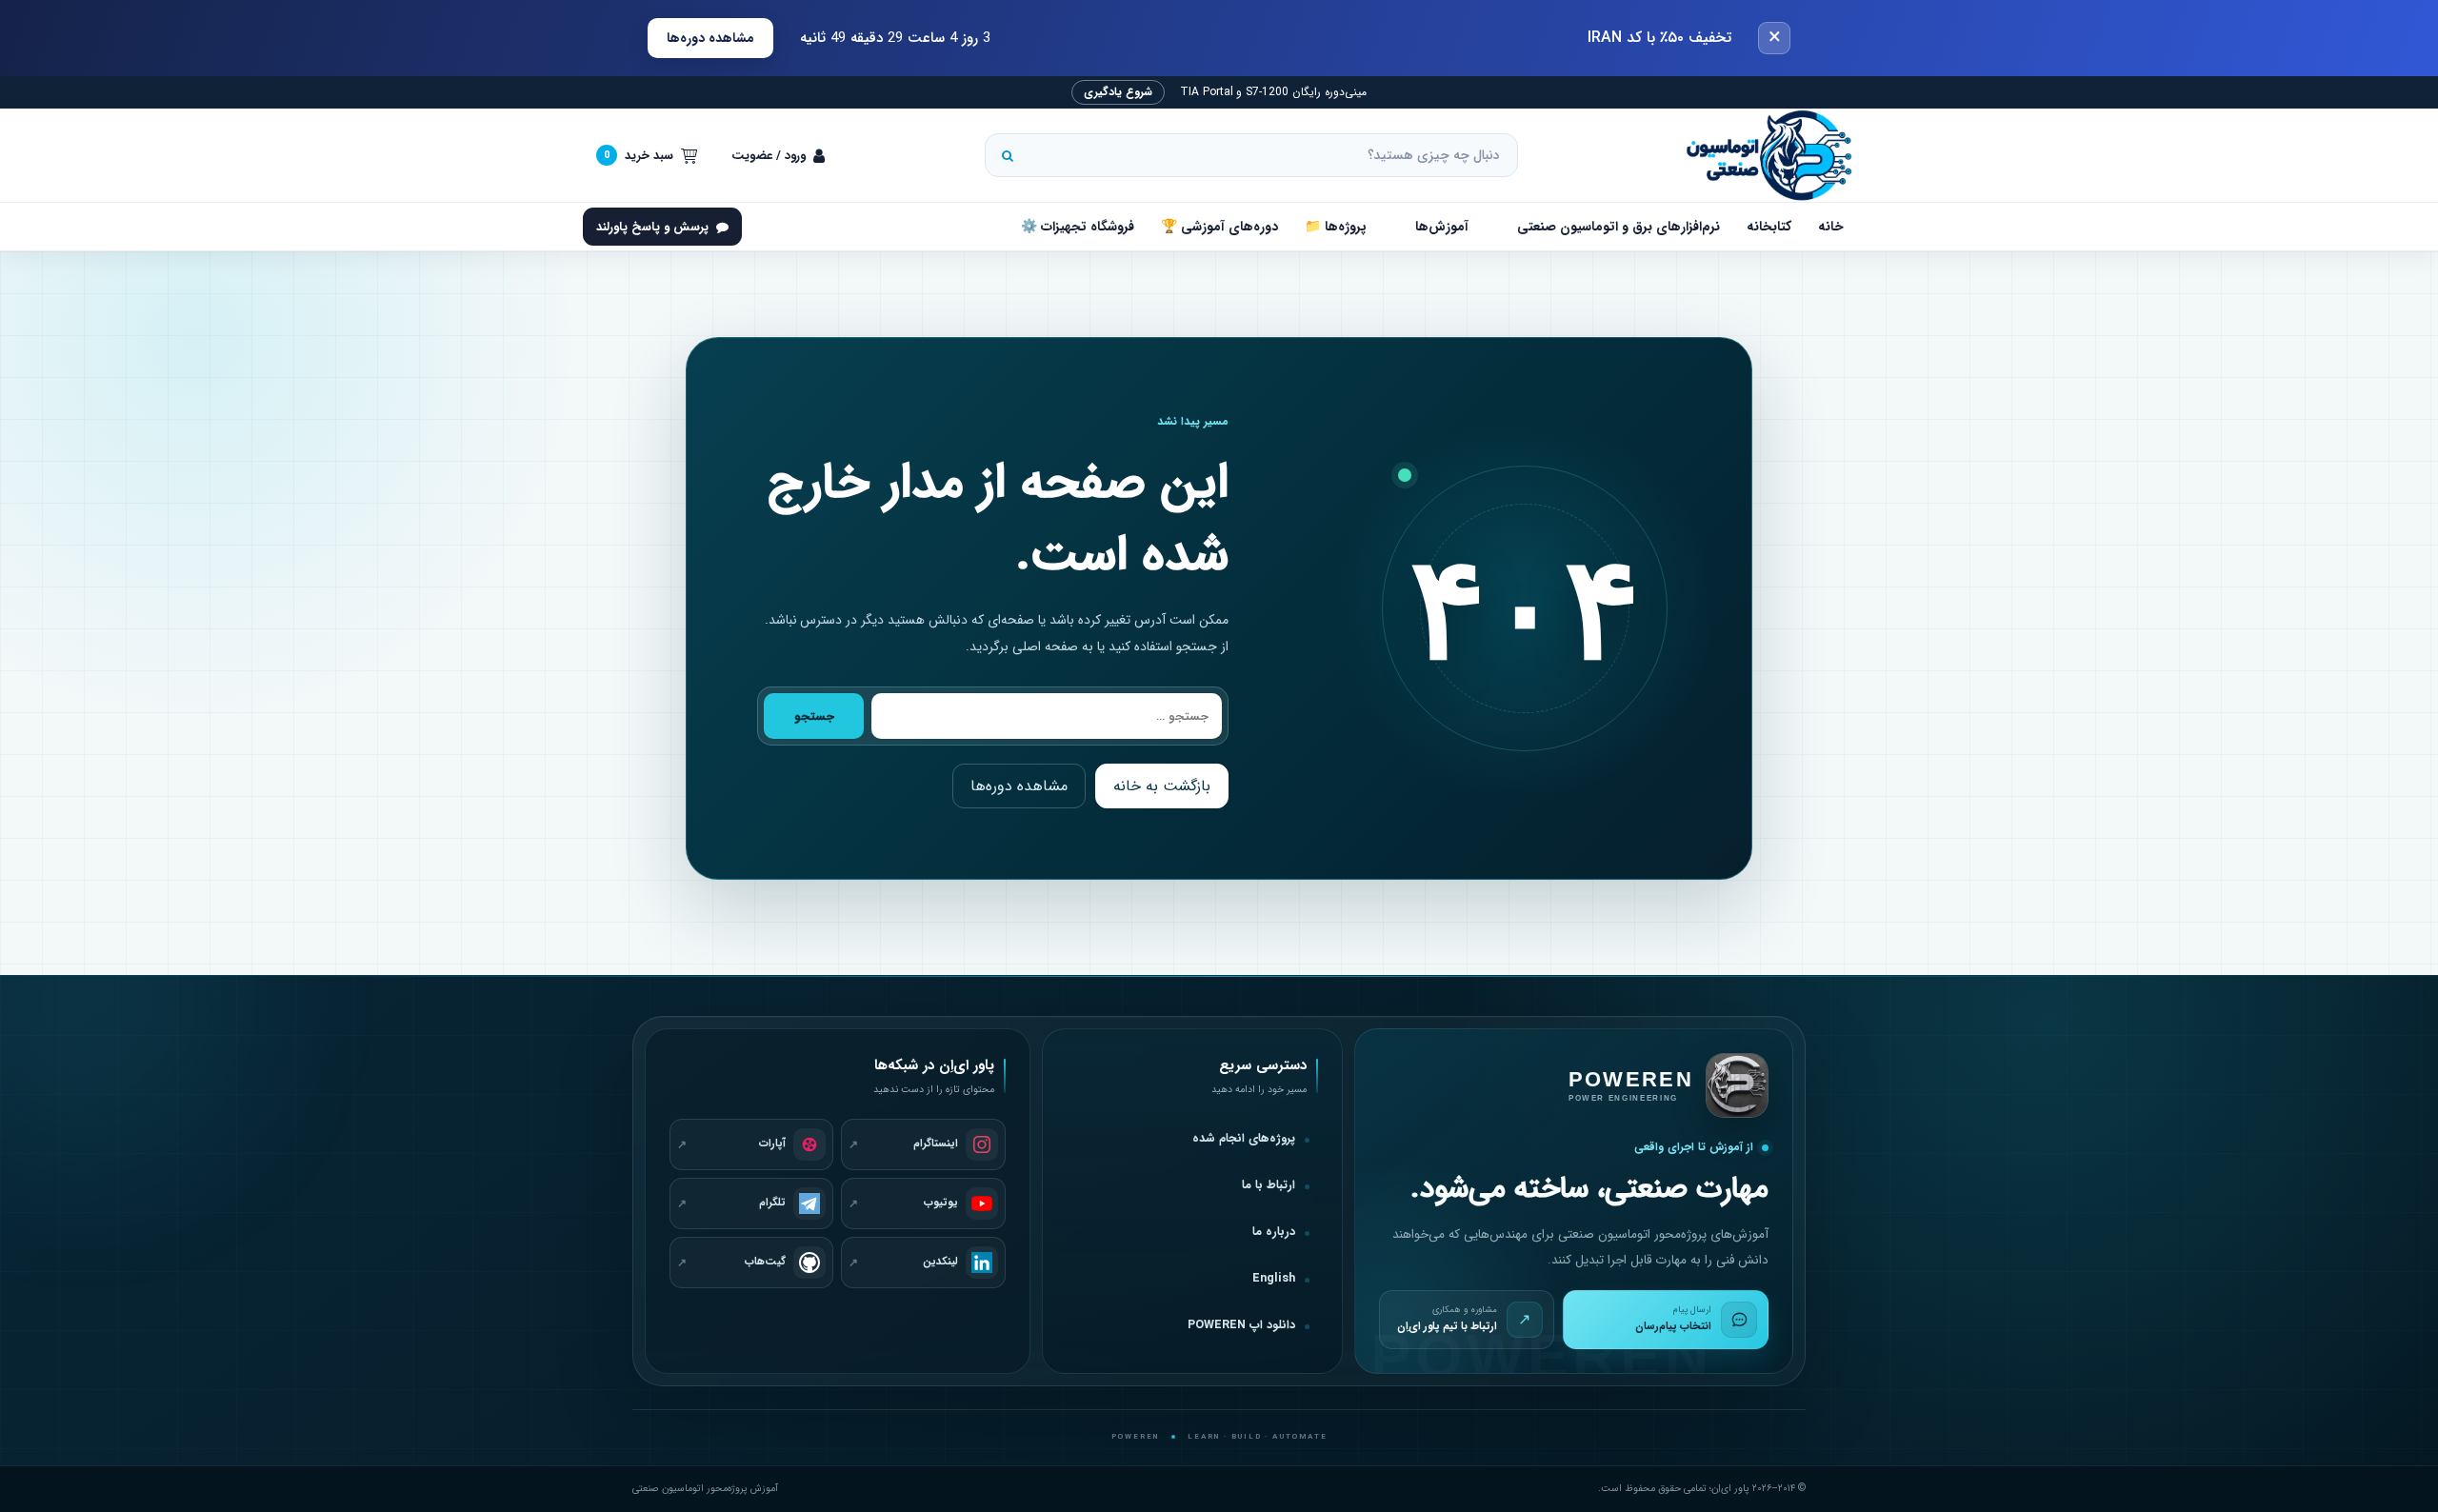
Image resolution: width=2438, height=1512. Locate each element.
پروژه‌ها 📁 (1336, 227)
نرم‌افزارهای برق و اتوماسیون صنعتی (1619, 227)
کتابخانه (1769, 227)
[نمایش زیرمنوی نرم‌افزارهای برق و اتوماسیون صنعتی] (1499, 227)
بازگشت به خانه (1162, 786)
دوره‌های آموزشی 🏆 (1219, 227)
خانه (1831, 227)
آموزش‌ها (1442, 227)
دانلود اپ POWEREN (1241, 1325)
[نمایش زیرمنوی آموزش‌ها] (1397, 227)
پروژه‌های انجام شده (1244, 1139)
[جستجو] (1008, 155)
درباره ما (1274, 1232)
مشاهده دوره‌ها (710, 38)
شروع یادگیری (1118, 92)
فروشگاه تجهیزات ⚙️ (1078, 227)
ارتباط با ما (1269, 1185)
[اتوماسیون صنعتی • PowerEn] (1760, 155)
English (1274, 1279)
